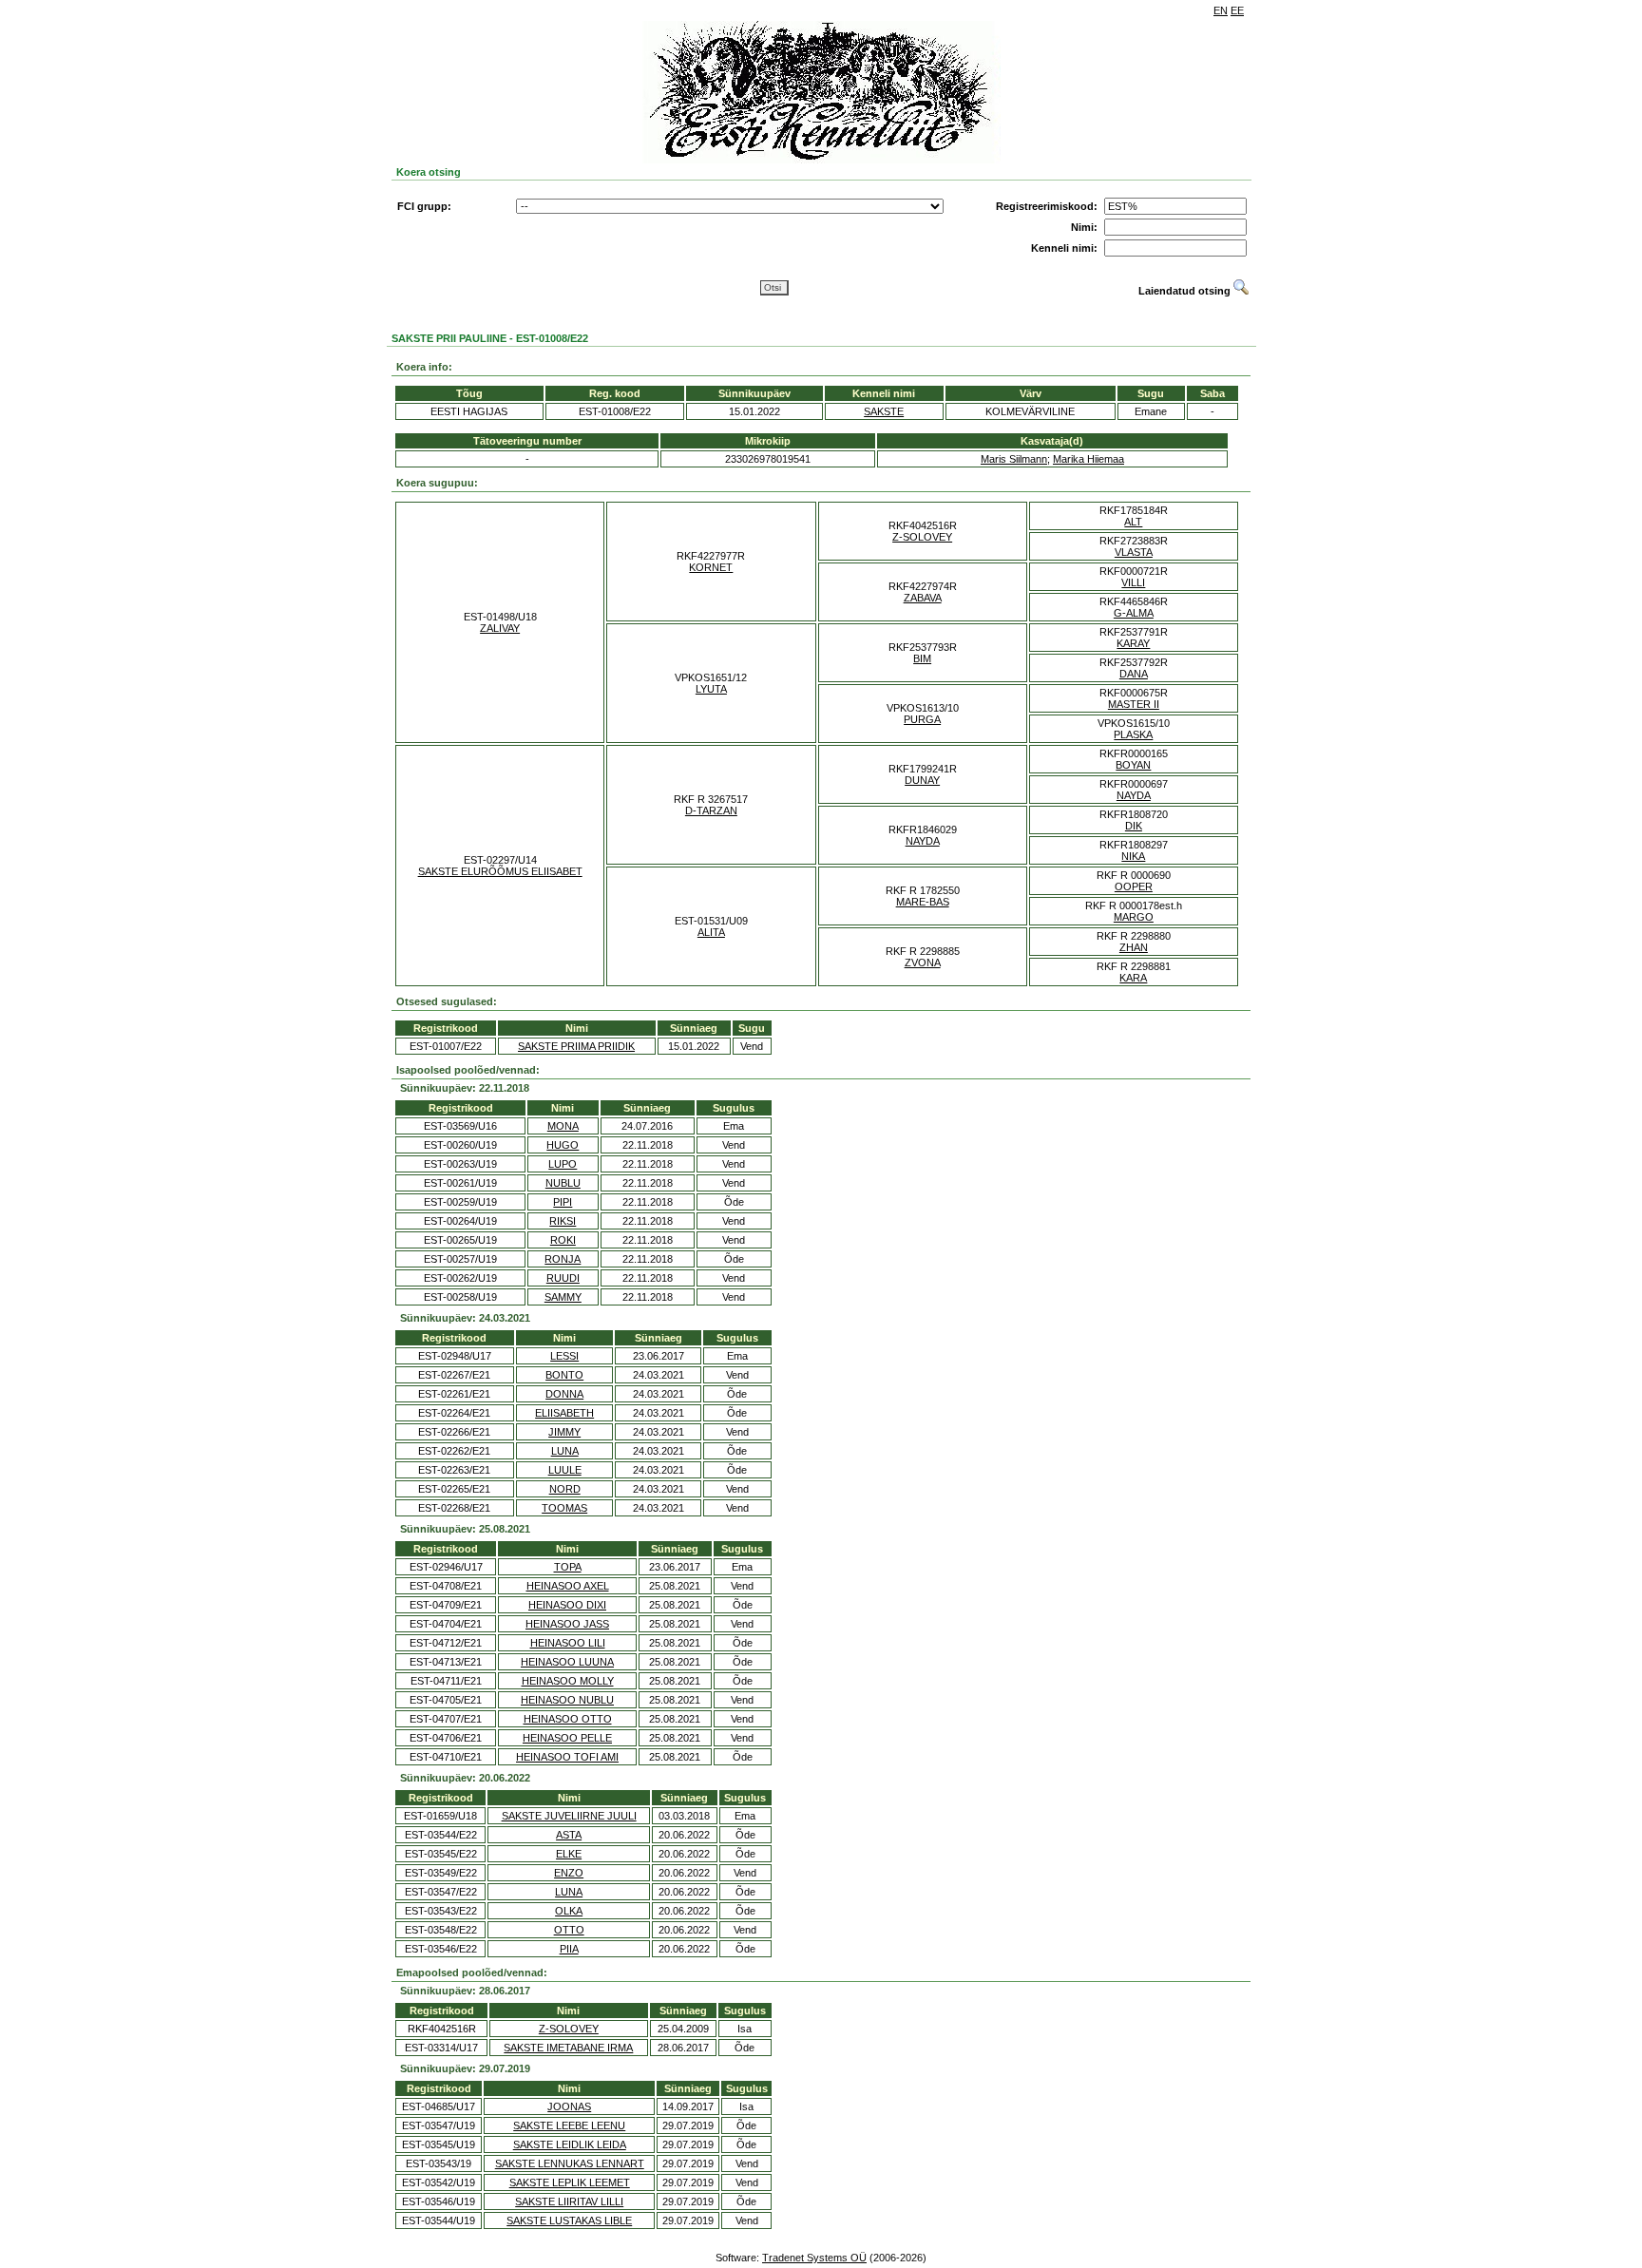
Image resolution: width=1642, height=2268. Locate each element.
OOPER (1134, 886)
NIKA (1133, 856)
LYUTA (711, 689)
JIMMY (564, 1432)
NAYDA (1134, 795)
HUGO (563, 1145)
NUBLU (563, 1183)
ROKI (563, 1240)
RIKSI (563, 1221)
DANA (1134, 674)
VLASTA (1134, 552)
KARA (1133, 978)
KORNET (711, 567)
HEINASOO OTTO (568, 1719)
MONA (563, 1126)
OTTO (569, 1930)
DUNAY (922, 780)
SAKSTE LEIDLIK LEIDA (570, 2144)
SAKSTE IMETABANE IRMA (568, 2048)
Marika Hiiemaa (1088, 459)
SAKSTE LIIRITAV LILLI (569, 2201)
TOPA (568, 1567)
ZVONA (923, 962)
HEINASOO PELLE (567, 1738)
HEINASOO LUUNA (567, 1662)
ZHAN (1134, 947)
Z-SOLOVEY (922, 537)
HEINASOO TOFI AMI (567, 1757)
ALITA (711, 932)
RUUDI (563, 1278)
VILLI (1133, 582)
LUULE (565, 1470)
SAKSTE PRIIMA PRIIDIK (576, 1046)
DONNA (564, 1394)
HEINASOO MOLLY (568, 1681)
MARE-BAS (923, 902)
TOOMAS (564, 1508)
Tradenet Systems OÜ (814, 2258)
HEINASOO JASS (567, 1624)
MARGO (1134, 917)
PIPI (563, 1202)
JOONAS (569, 2106)
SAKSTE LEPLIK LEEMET (570, 2182)
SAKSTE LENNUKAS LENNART (570, 2163)
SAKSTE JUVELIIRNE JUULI (569, 1816)
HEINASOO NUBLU (567, 1700)
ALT (1133, 522)
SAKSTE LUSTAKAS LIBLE (569, 2220)
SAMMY (563, 1297)
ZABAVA (923, 598)
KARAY (1133, 643)
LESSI (564, 1356)
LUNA (565, 1451)
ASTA (569, 1835)
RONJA (563, 1259)
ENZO (569, 1873)
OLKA (569, 1911)
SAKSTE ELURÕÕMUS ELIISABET (500, 871)
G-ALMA (1134, 613)
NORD (565, 1489)
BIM (922, 658)
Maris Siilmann (1014, 459)
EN (1221, 10)
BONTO (564, 1375)
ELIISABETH (564, 1413)
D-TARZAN (711, 810)
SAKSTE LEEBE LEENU (569, 2125)
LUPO (563, 1164)
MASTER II (1134, 704)
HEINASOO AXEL (568, 1586)
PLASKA (1133, 734)
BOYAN (1133, 765)
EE (1237, 10)
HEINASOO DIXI (567, 1605)
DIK (1134, 826)
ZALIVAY (500, 628)
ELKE (569, 1854)
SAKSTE (884, 411)
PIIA (569, 1949)
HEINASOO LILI (568, 1643)
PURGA (922, 719)
